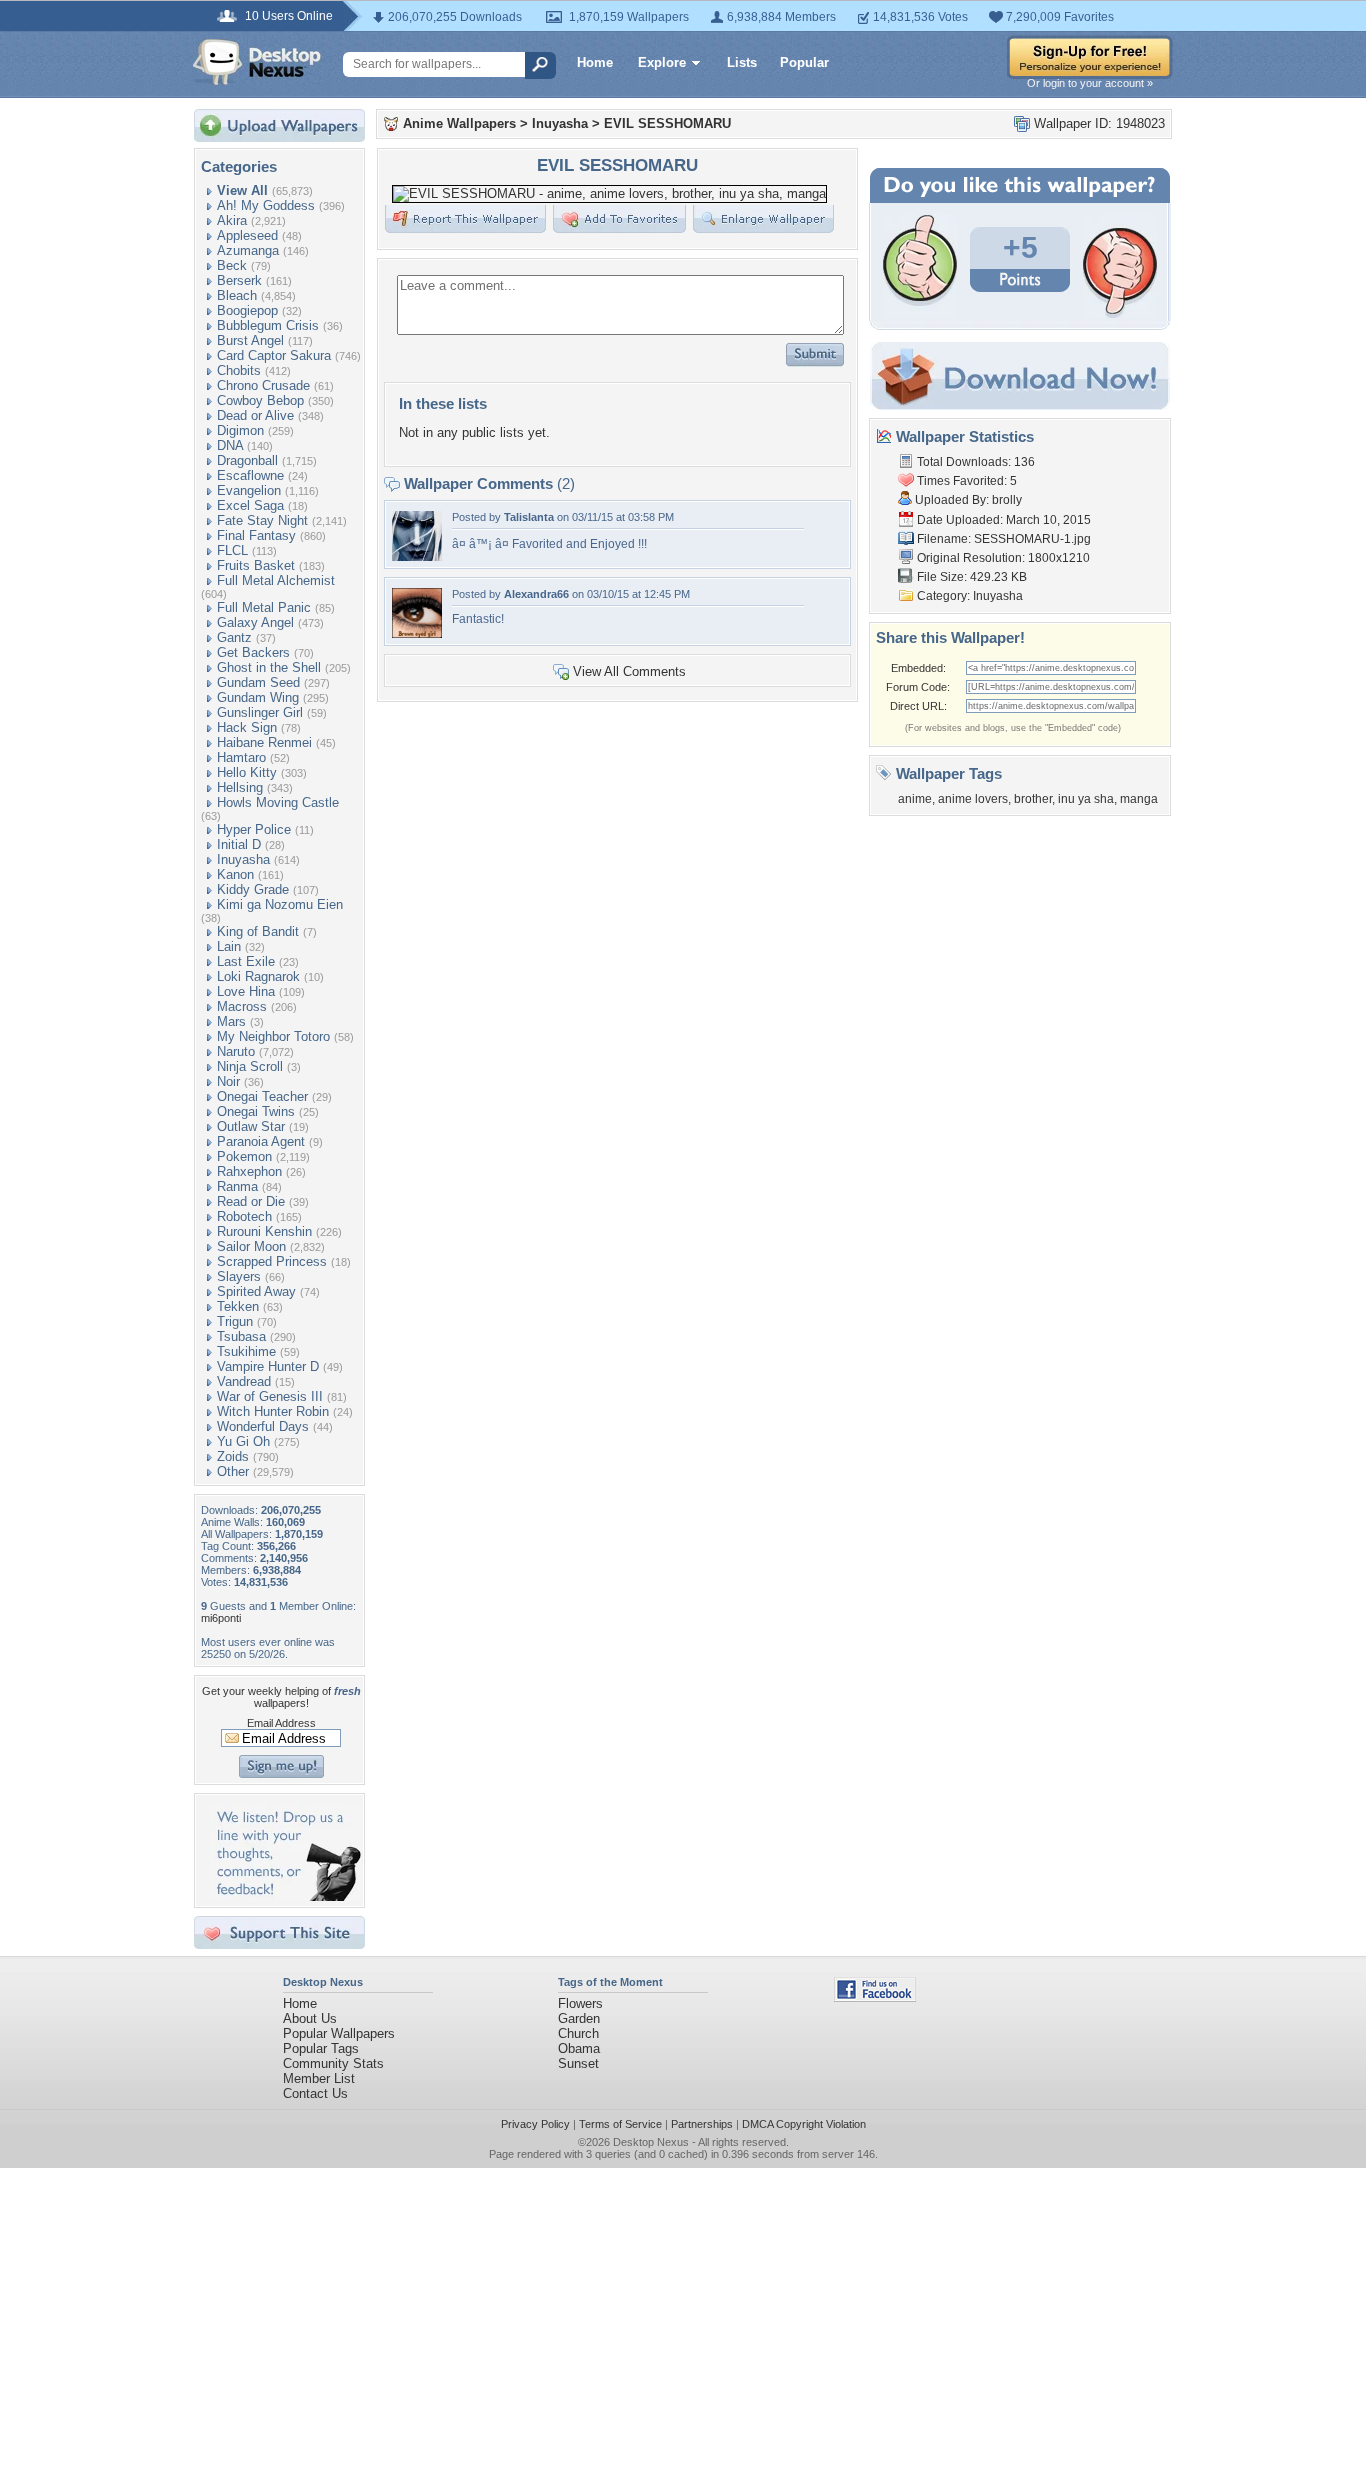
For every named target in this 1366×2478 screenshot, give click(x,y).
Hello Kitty (247, 772)
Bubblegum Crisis (268, 325)
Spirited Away (256, 1291)
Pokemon (244, 1156)
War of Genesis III (270, 1396)
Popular (804, 62)
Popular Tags (321, 2048)
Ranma (237, 1186)
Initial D (239, 844)
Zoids (233, 1456)
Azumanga (248, 250)
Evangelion (249, 490)
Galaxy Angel (255, 622)
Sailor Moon (251, 1246)
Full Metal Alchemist (276, 580)
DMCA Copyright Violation (804, 2124)
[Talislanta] (417, 556)
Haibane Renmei (264, 742)
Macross (242, 1006)
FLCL (232, 550)
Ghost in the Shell (269, 667)
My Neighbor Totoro (273, 1036)
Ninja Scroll (250, 1066)
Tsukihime (246, 1351)
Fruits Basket (256, 565)
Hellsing (240, 787)
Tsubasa (241, 1336)
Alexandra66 (536, 594)
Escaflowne (250, 475)
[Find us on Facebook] (875, 1997)
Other (233, 1471)
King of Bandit (258, 931)
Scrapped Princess (272, 1261)
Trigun (235, 1321)
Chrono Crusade (263, 385)
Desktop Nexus (651, 2142)
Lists (742, 62)
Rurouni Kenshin (264, 1231)
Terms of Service (620, 2124)
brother (1033, 799)
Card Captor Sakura (274, 355)
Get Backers (253, 652)
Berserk (239, 280)
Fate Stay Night (262, 520)
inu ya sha (1086, 799)
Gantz (234, 637)
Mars (231, 1021)
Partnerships (702, 2124)
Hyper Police (254, 829)
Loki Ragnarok (258, 976)
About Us (310, 2018)
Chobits (239, 370)
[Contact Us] (285, 1896)
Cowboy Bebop (260, 400)
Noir (228, 1081)
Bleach (237, 295)
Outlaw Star (251, 1126)
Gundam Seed (258, 682)
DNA (230, 445)
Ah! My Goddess (266, 205)
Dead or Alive (255, 415)
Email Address (281, 1723)
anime (915, 799)
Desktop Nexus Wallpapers (257, 62)
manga (1139, 799)
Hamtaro (241, 757)
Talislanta (529, 517)
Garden (579, 2018)
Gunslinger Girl (260, 712)
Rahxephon (249, 1171)
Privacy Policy (535, 2124)
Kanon (235, 874)
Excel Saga (250, 505)
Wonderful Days (263, 1426)
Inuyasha (243, 859)
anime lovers (973, 799)
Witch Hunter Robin (273, 1411)
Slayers (239, 1276)
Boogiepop (247, 310)
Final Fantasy (256, 535)
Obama (579, 2048)
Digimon (240, 430)
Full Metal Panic (264, 607)
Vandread (244, 1381)
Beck (232, 265)
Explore (662, 62)
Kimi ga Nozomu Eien (280, 904)
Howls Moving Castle (278, 802)
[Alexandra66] (417, 633)
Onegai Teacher (262, 1096)
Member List (319, 2078)
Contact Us (315, 2093)
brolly (1007, 500)
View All (242, 190)
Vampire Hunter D (268, 1366)
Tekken (238, 1306)
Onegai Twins (256, 1111)
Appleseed (247, 235)
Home (595, 62)
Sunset (578, 2063)
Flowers (580, 2003)
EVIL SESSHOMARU (667, 123)
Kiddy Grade (253, 889)
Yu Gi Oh (243, 1441)
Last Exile (246, 961)
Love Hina (246, 991)
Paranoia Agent (261, 1141)
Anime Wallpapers (459, 123)
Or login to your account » (1090, 83)
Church (578, 2033)
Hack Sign (247, 727)
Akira (232, 220)
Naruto (236, 1051)
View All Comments (629, 671)
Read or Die (251, 1201)
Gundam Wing (258, 697)
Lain (229, 946)
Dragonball (247, 460)
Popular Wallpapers (339, 2033)
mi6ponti (221, 1618)
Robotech (244, 1216)
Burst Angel (250, 340)
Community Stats (333, 2063)
